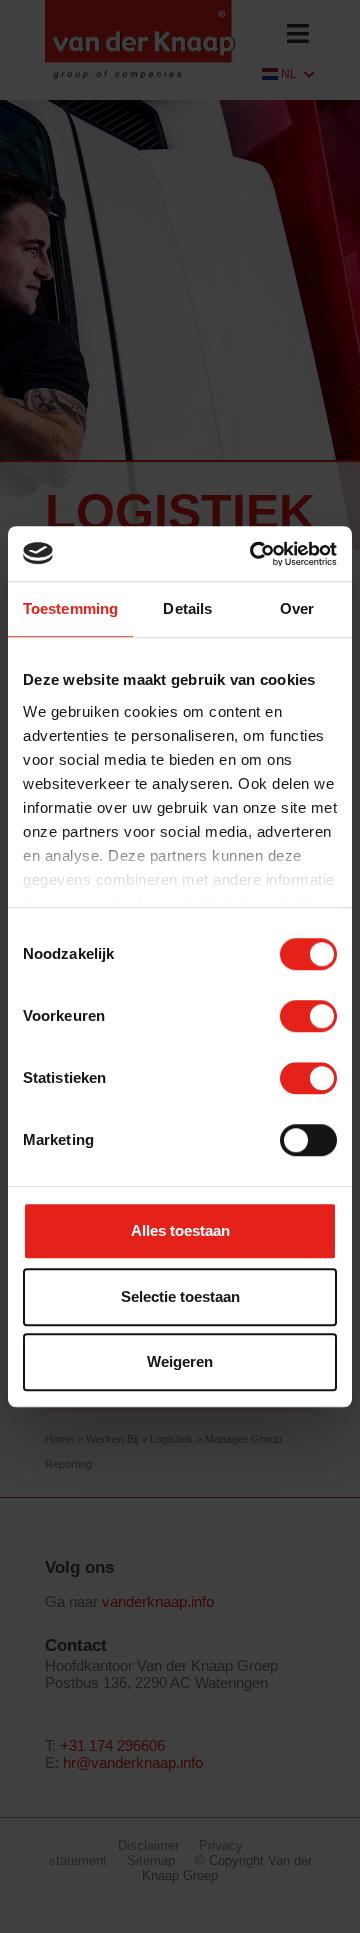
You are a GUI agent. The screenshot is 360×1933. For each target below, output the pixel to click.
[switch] (308, 1016)
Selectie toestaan (180, 1296)
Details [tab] (187, 608)
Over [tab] (297, 608)
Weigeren (180, 1361)
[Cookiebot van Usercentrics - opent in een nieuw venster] (254, 554)
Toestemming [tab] (70, 608)
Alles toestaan (180, 1230)
